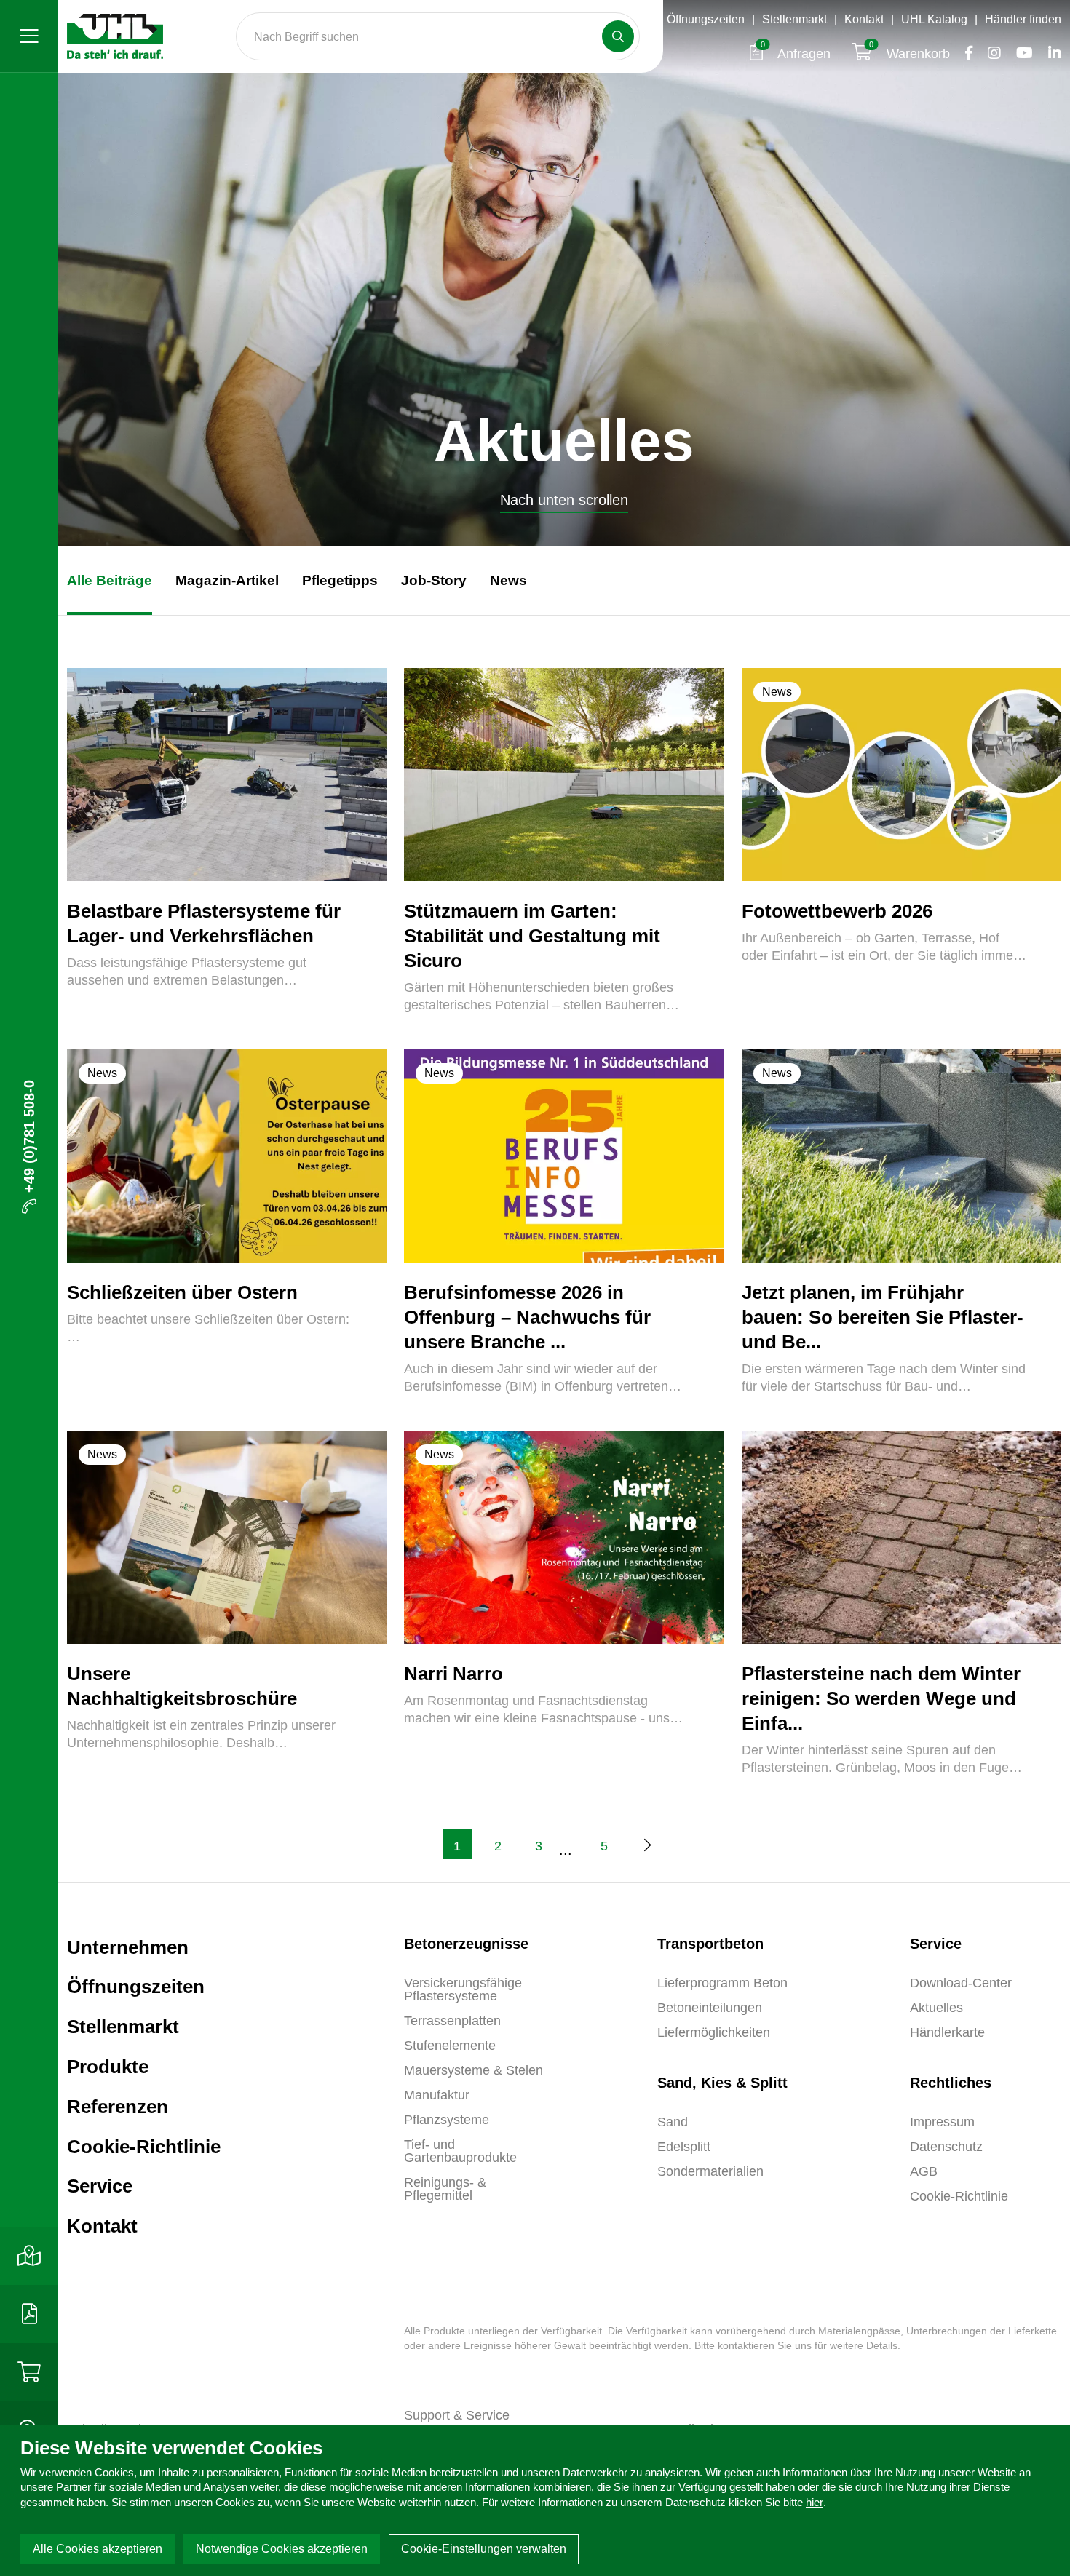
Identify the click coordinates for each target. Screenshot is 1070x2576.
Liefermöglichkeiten (714, 2032)
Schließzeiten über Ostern (182, 1292)
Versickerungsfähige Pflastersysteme (463, 1989)
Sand (673, 2122)
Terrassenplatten (452, 2021)
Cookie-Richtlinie (144, 2147)
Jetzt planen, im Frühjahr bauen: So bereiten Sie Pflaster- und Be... (883, 1317)
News (508, 580)
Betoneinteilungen (710, 2008)
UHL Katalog (934, 19)
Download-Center (961, 1983)
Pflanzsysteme (447, 2120)
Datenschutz (946, 2147)
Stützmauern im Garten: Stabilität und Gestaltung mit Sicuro (532, 936)
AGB (924, 2171)
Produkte (108, 2067)
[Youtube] (1021, 54)
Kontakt (864, 19)
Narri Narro (453, 1674)
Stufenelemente (450, 2046)
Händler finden (1023, 19)
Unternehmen (128, 1947)
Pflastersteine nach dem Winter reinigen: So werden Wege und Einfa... (881, 1698)
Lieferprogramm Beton (722, 1983)
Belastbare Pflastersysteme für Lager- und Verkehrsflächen (204, 923)
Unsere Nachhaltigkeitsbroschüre (182, 1686)
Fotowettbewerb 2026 (837, 911)
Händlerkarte (947, 2032)
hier (815, 2502)
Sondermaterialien (710, 2171)
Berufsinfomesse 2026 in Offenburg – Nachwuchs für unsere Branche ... (527, 1317)
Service (100, 2186)
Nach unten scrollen (564, 500)
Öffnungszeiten (706, 19)
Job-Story (434, 580)
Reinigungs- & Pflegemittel (445, 2189)
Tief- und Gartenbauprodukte (460, 2151)
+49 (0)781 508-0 (29, 1136)
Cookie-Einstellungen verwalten (484, 2549)
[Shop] (29, 2372)
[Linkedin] (1049, 54)
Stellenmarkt (794, 19)
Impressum (942, 2122)
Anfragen (797, 54)
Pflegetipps (340, 580)
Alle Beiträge (110, 580)
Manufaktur (437, 2095)
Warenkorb (911, 54)
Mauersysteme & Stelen (473, 2070)
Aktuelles (936, 2008)
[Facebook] (965, 54)
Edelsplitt (684, 2147)
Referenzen (118, 2107)
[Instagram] (990, 54)
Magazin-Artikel (227, 580)
